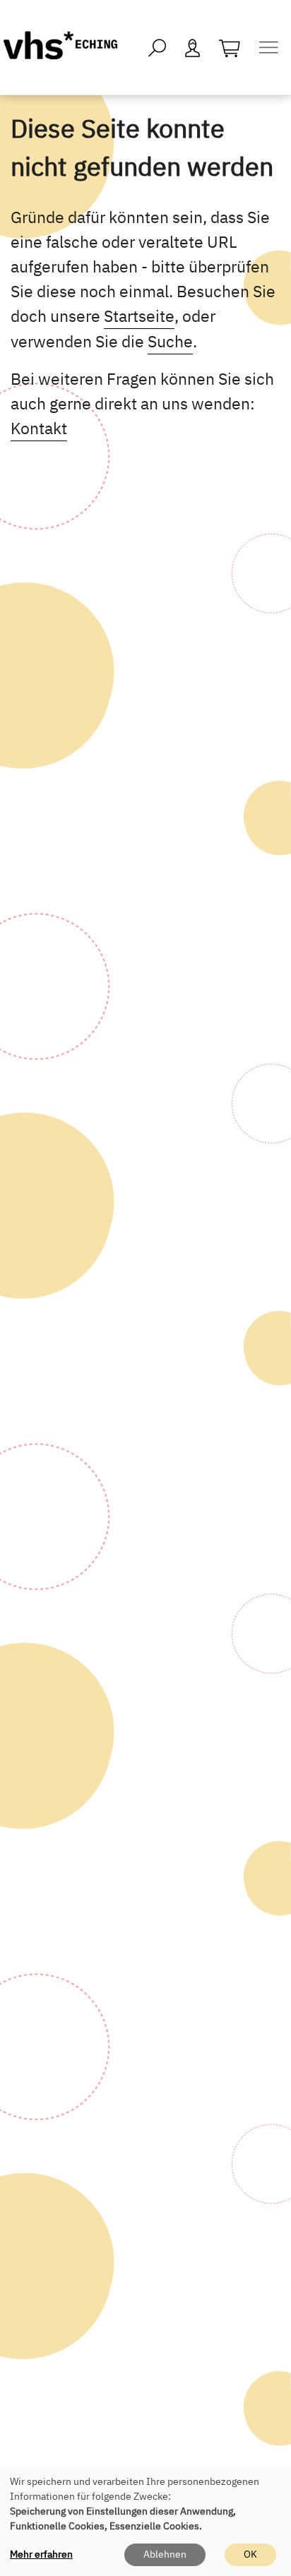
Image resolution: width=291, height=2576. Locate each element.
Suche (170, 341)
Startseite (139, 316)
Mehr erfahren (41, 2554)
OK (250, 2554)
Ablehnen (165, 2554)
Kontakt (39, 428)
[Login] (193, 47)
